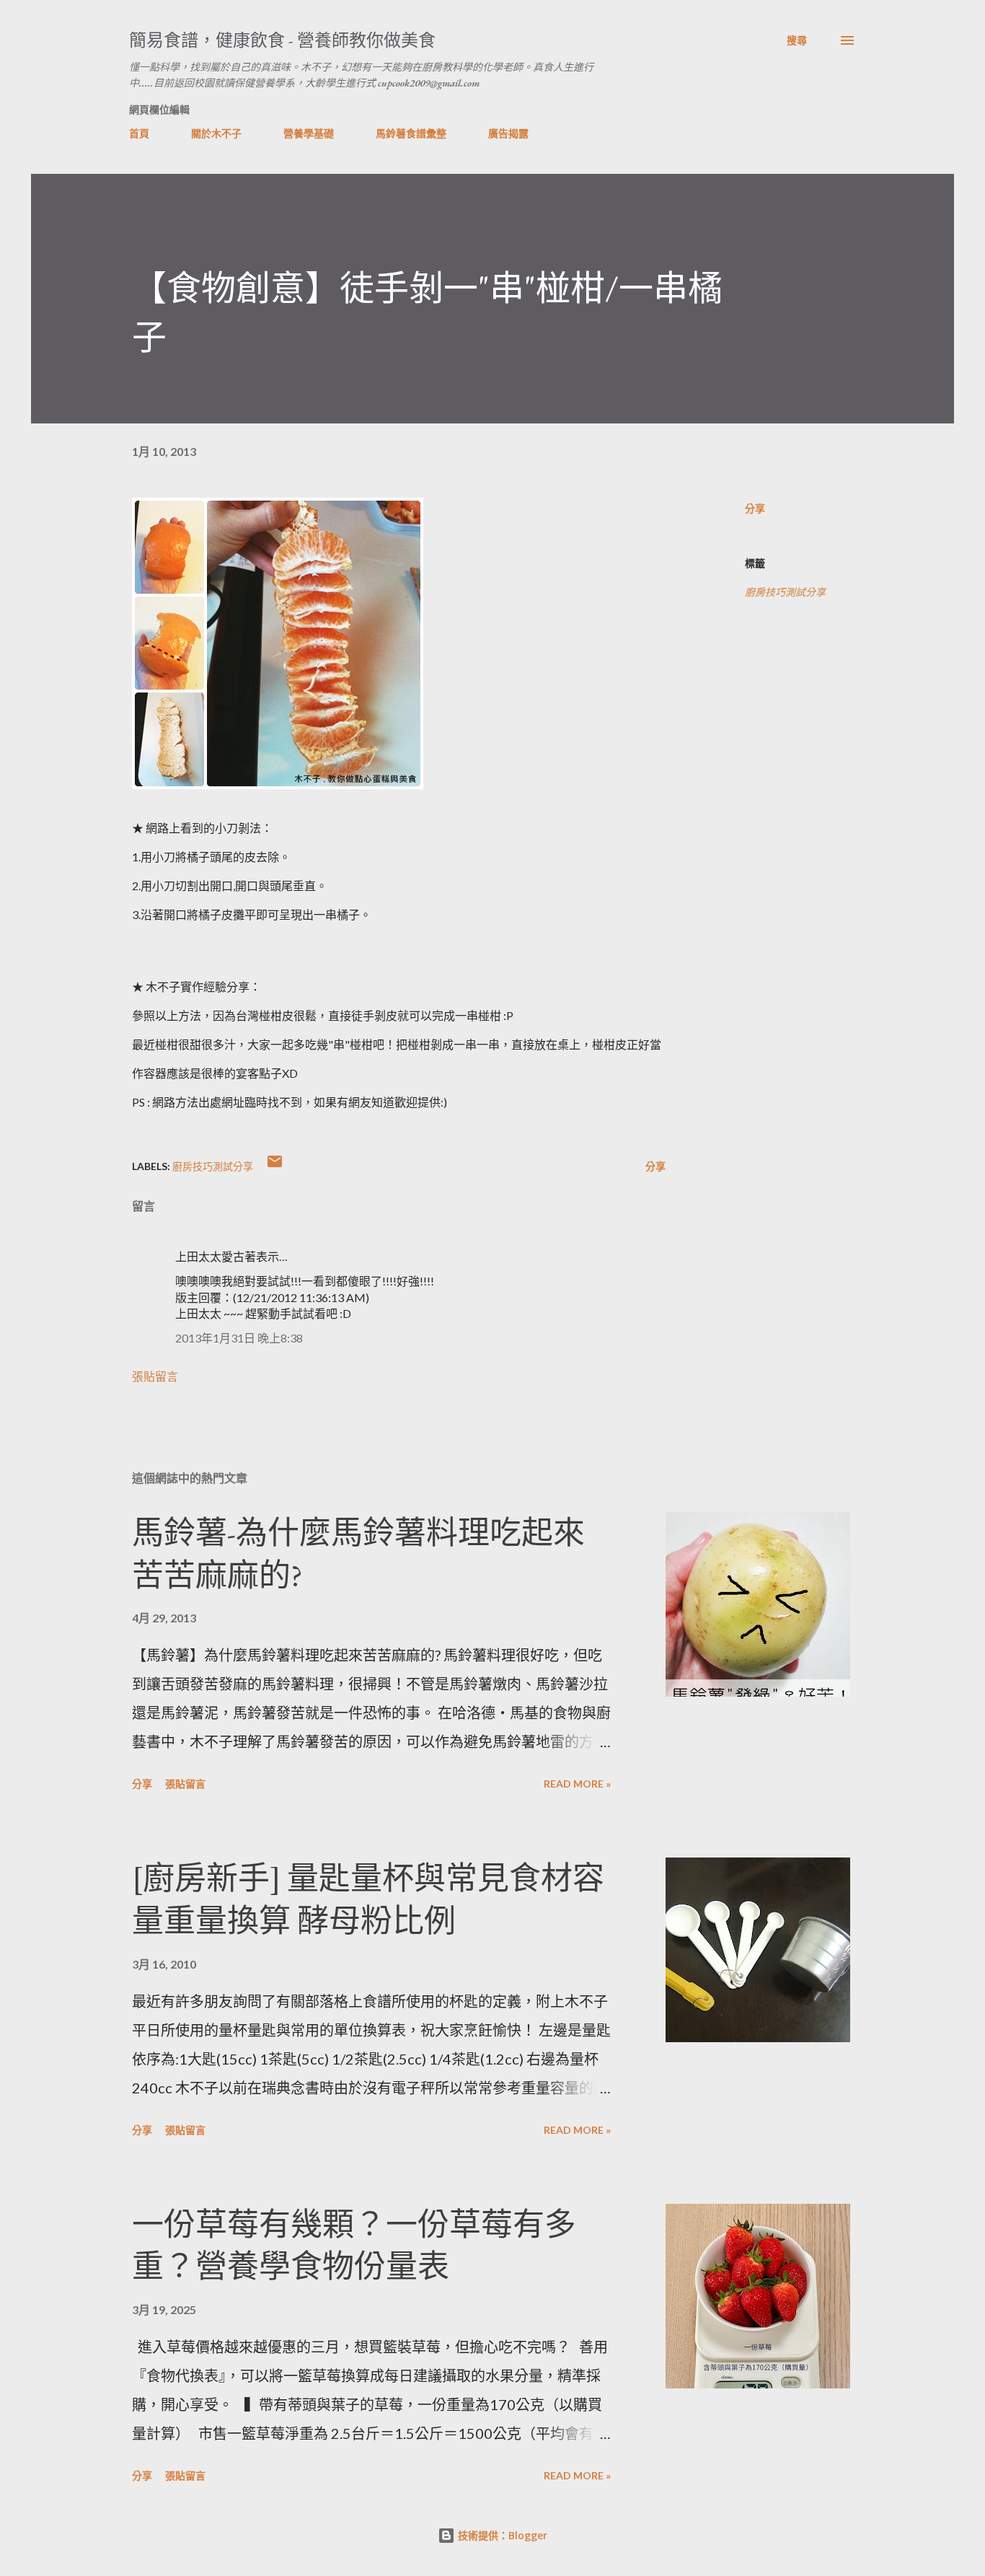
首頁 (139, 133)
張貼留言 (155, 1376)
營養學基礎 (309, 133)
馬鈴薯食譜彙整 (411, 133)
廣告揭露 (508, 133)
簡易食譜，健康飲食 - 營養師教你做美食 (282, 40)
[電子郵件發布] (275, 1166)
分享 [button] (755, 508)
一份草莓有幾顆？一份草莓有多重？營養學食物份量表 (354, 2246)
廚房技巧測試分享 (785, 592)
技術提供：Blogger (501, 2535)
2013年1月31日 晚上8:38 (239, 1338)
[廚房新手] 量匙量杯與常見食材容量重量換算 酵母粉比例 (368, 1899)
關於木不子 (216, 133)
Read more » (577, 1784)
